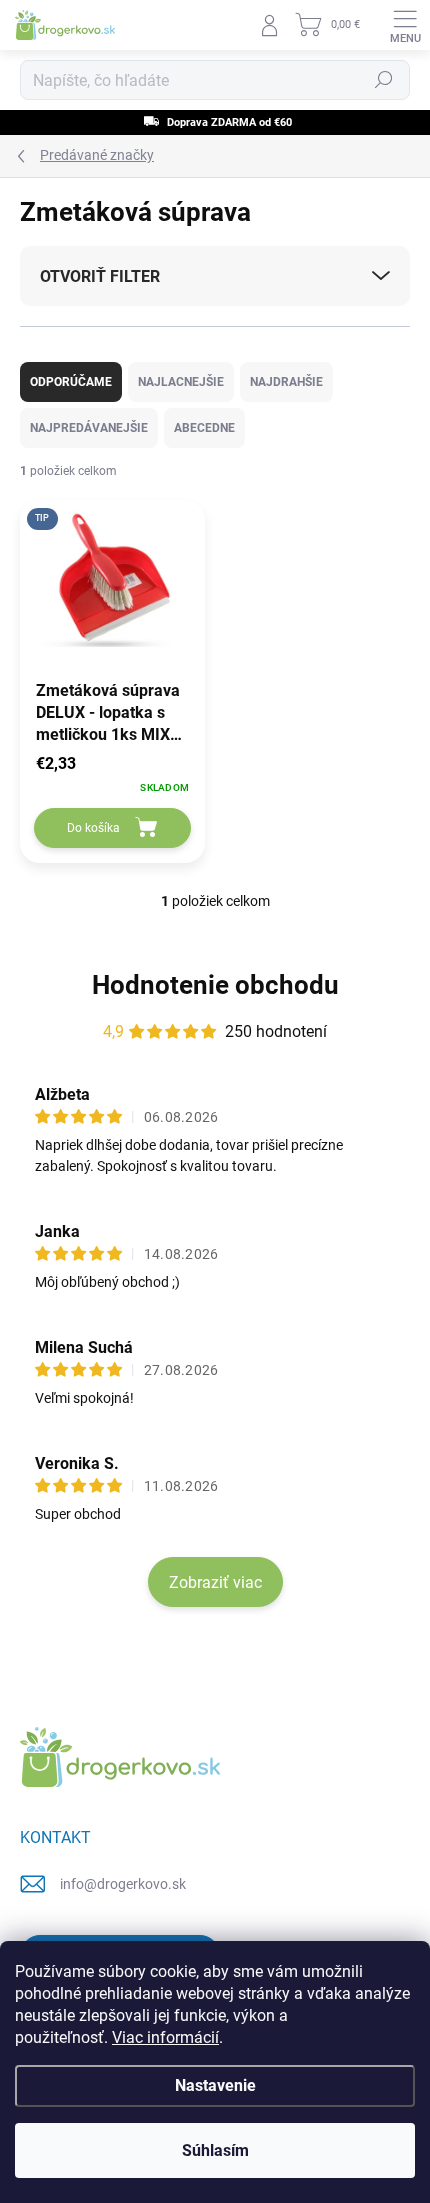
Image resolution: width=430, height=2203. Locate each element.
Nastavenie (215, 2085)
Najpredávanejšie (89, 428)
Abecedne (204, 428)
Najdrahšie (286, 382)
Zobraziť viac (215, 1582)
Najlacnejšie (181, 382)
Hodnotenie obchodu (215, 985)
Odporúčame (71, 382)
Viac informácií (165, 2037)
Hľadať (384, 80)
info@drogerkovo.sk (123, 1884)
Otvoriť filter (100, 276)
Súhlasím (215, 2150)
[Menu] (405, 25)
